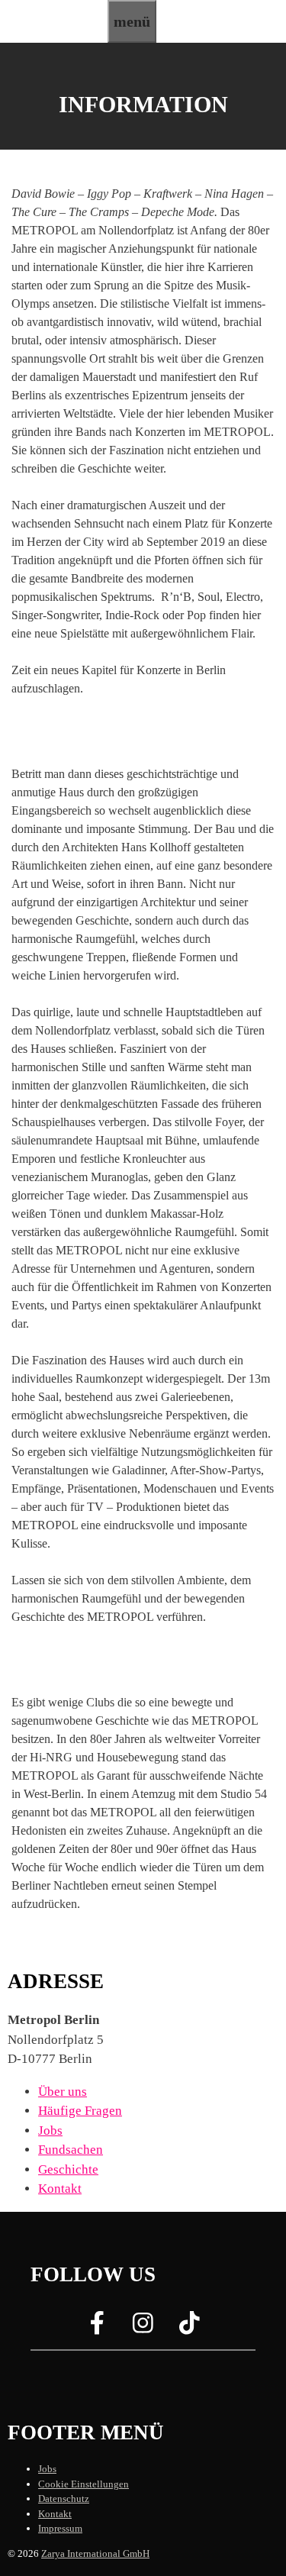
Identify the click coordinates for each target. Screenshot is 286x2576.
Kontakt (60, 2189)
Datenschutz (64, 2499)
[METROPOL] (54, 33)
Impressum (60, 2528)
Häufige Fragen (80, 2111)
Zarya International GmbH (95, 2553)
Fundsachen (71, 2150)
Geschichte (68, 2169)
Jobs (50, 2131)
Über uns (63, 2092)
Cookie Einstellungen (84, 2484)
